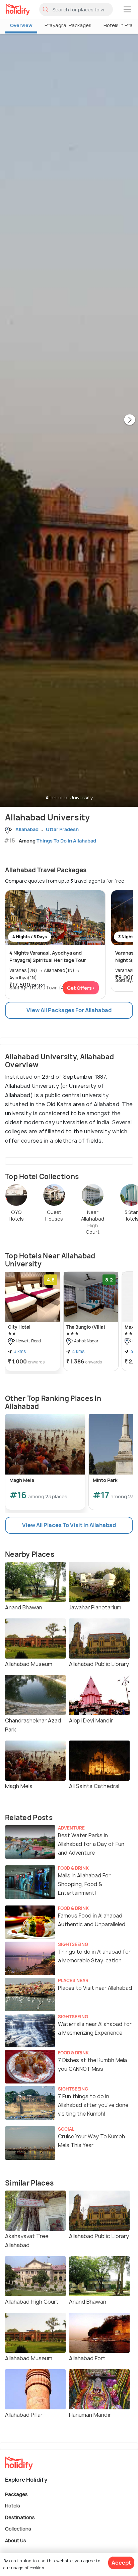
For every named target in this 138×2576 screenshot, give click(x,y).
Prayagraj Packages (68, 25)
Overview (21, 25)
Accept (121, 2563)
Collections (18, 2529)
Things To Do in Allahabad (66, 841)
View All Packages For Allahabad (69, 1010)
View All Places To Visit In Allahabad (69, 1525)
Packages (16, 2494)
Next (130, 420)
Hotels (13, 2506)
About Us (16, 2540)
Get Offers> (81, 988)
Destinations (20, 2517)
